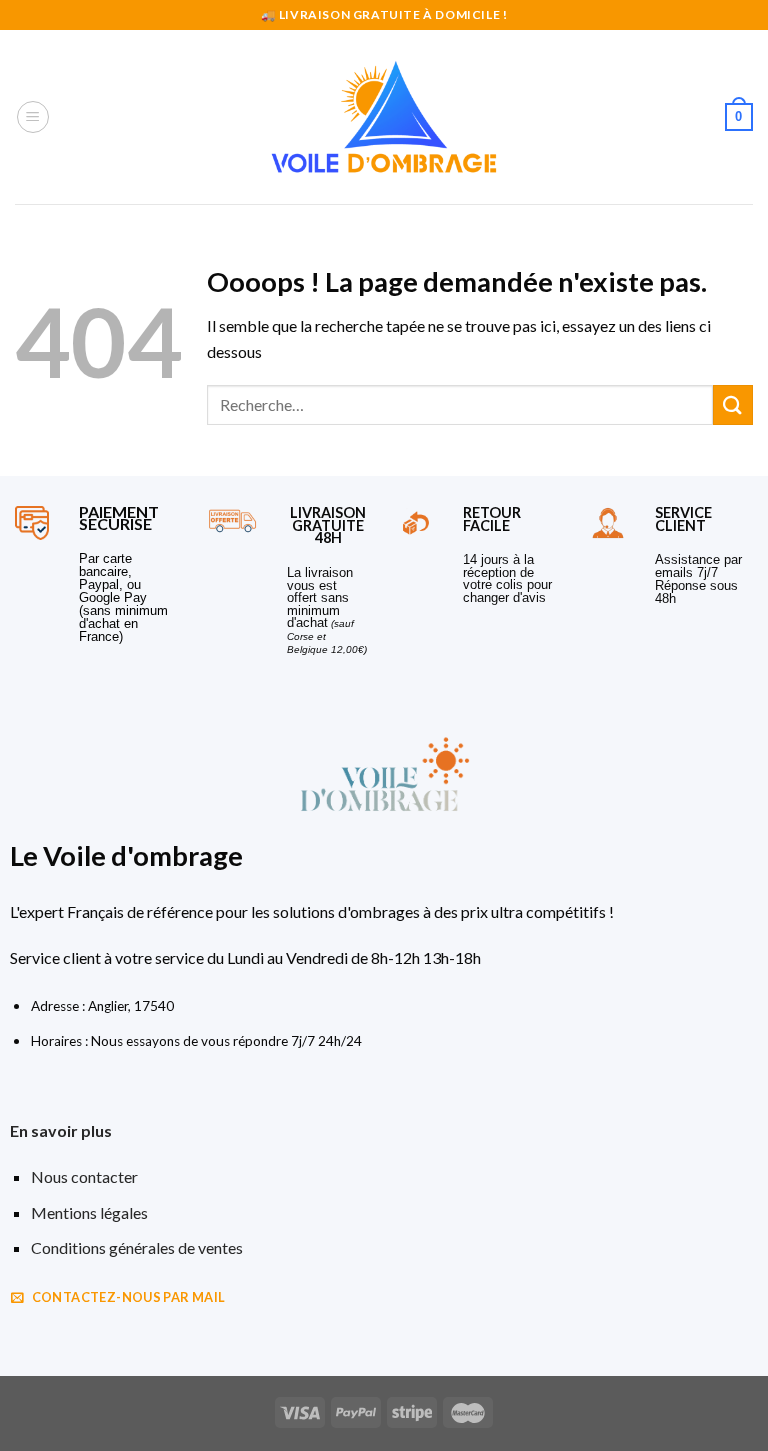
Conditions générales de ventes (137, 1247)
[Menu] (33, 117)
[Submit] (733, 404)
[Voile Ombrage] (384, 117)
